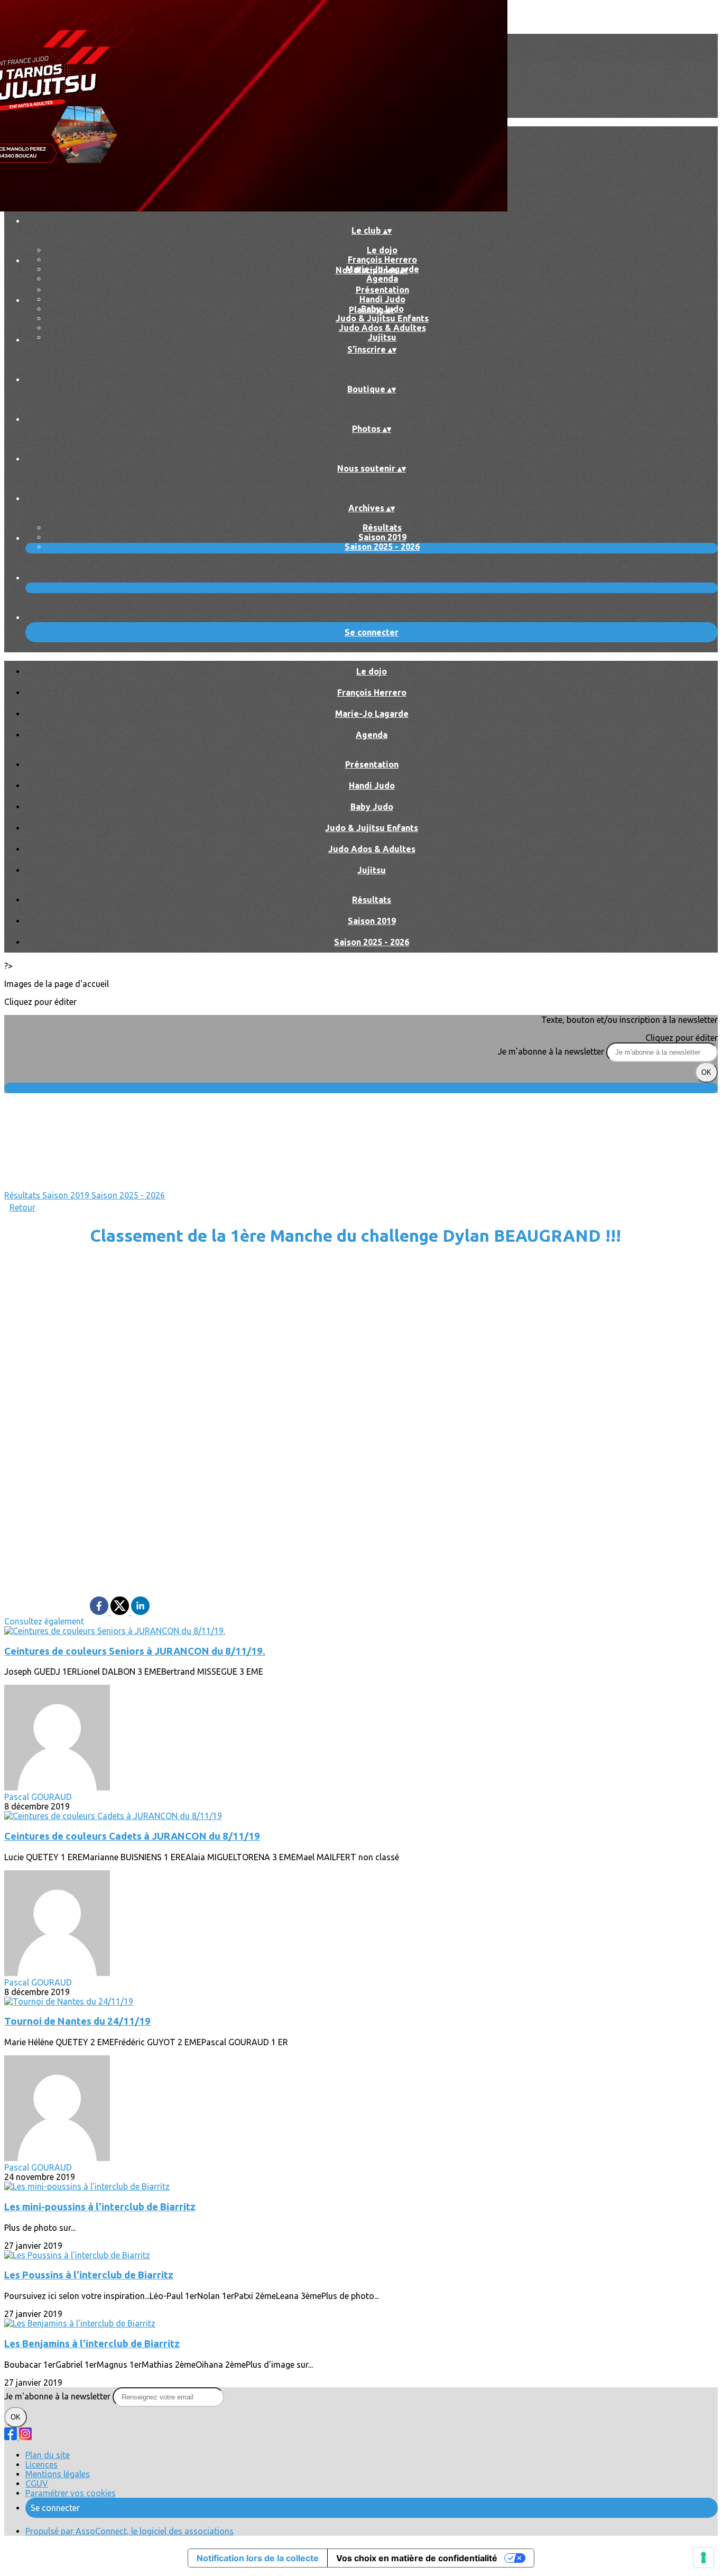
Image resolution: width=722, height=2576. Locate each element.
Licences (41, 2464)
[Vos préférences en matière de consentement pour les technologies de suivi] (704, 2557)
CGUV (37, 2483)
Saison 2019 (382, 537)
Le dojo (382, 250)
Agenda (382, 279)
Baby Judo (372, 807)
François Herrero (382, 260)
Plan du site (48, 2455)
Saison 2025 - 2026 (382, 547)
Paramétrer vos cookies (71, 2493)
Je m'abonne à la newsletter (552, 1051)
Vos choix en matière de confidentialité (417, 2558)
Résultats (382, 528)
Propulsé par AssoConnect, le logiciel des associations (129, 2531)
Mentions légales (58, 2474)
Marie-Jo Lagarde (372, 714)
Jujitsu (382, 337)
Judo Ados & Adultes (382, 328)
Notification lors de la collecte (258, 2558)
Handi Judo (382, 299)
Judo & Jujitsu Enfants (382, 318)
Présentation (382, 290)
